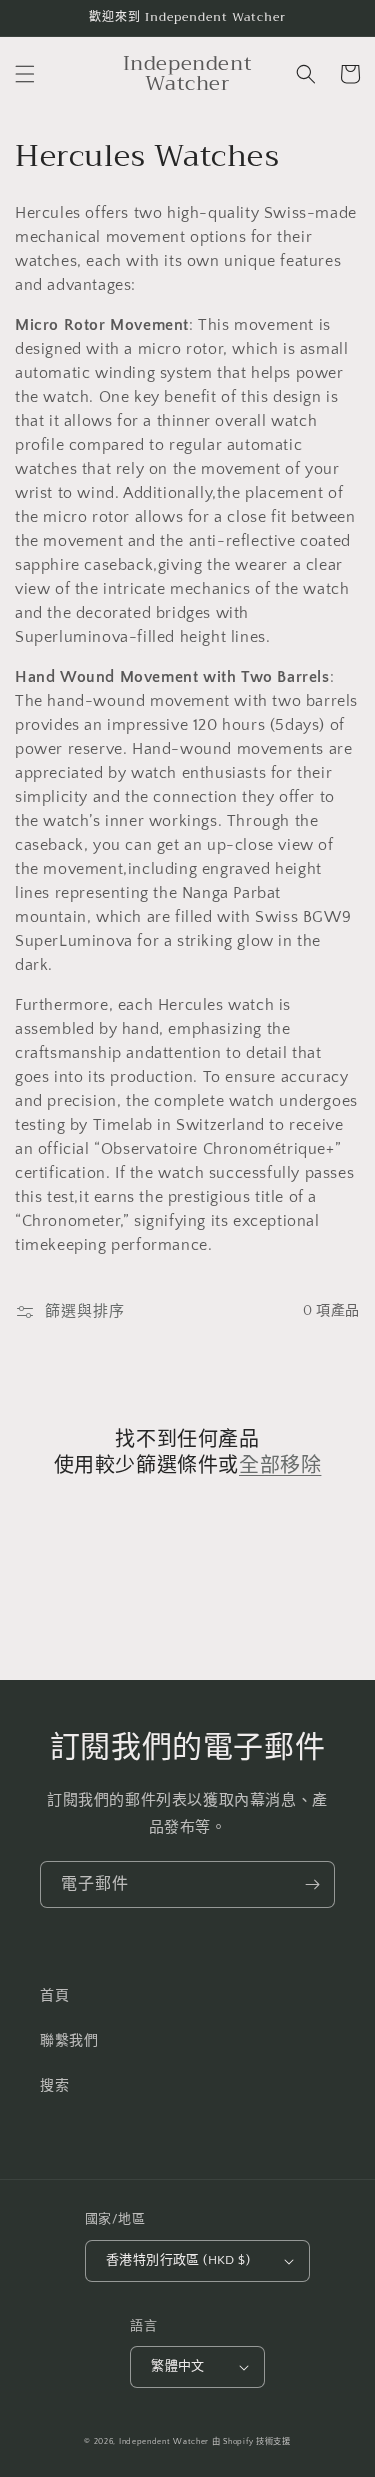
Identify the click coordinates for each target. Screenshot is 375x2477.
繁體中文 (178, 2366)
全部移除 (280, 1466)
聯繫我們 (69, 2041)
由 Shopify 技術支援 (251, 2441)
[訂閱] (312, 1884)
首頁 (54, 1996)
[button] (25, 74)
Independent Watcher (164, 2441)
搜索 (54, 2086)
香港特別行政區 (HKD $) (178, 2260)
